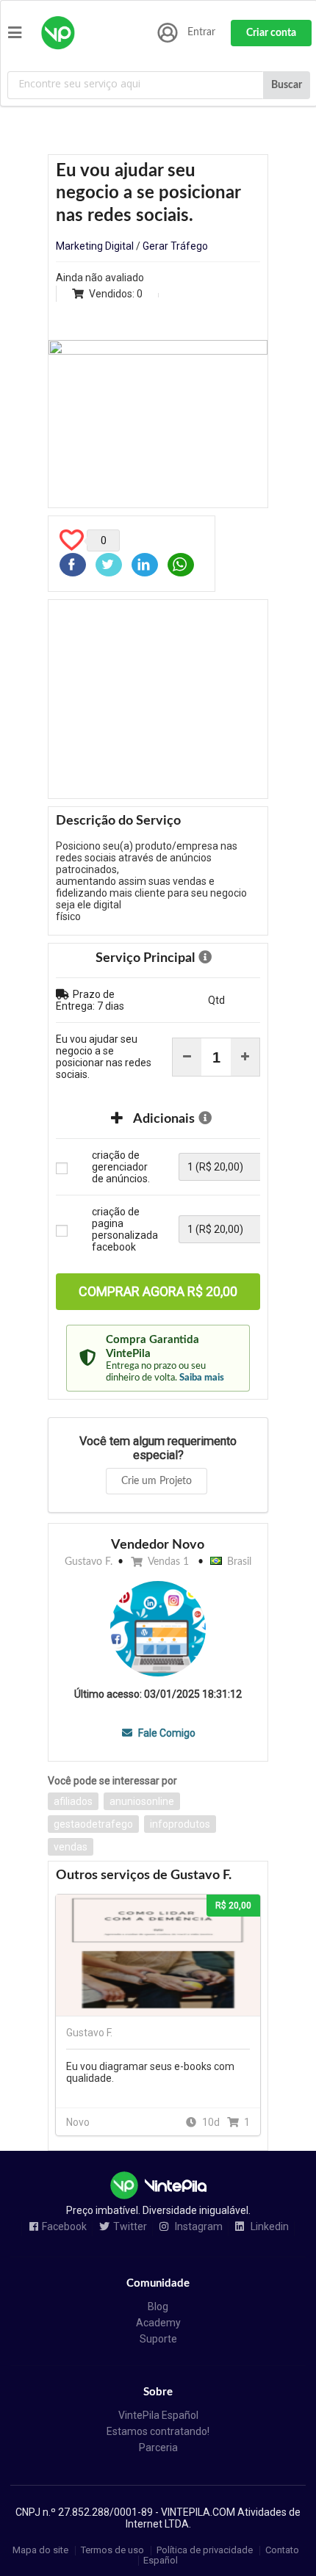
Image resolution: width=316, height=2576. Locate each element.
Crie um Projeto (157, 1481)
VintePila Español (158, 2415)
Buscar (287, 85)
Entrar (201, 32)
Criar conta (271, 33)
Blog (158, 2307)
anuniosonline (142, 1801)
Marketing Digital (95, 246)
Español (161, 2560)
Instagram (198, 2227)
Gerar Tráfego (175, 246)
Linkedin (269, 2227)
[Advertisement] (158, 699)
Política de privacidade (205, 2551)
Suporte (158, 2339)
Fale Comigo (165, 1733)
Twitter (130, 2227)
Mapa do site (40, 2551)
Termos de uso (112, 2551)
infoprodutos (180, 1824)
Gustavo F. (89, 1562)
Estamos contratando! (158, 2431)
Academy (158, 2323)
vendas (71, 1847)
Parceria (158, 2447)
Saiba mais (202, 1378)
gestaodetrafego (93, 1824)
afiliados (73, 1801)
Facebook (64, 2227)
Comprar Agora (158, 1291)
